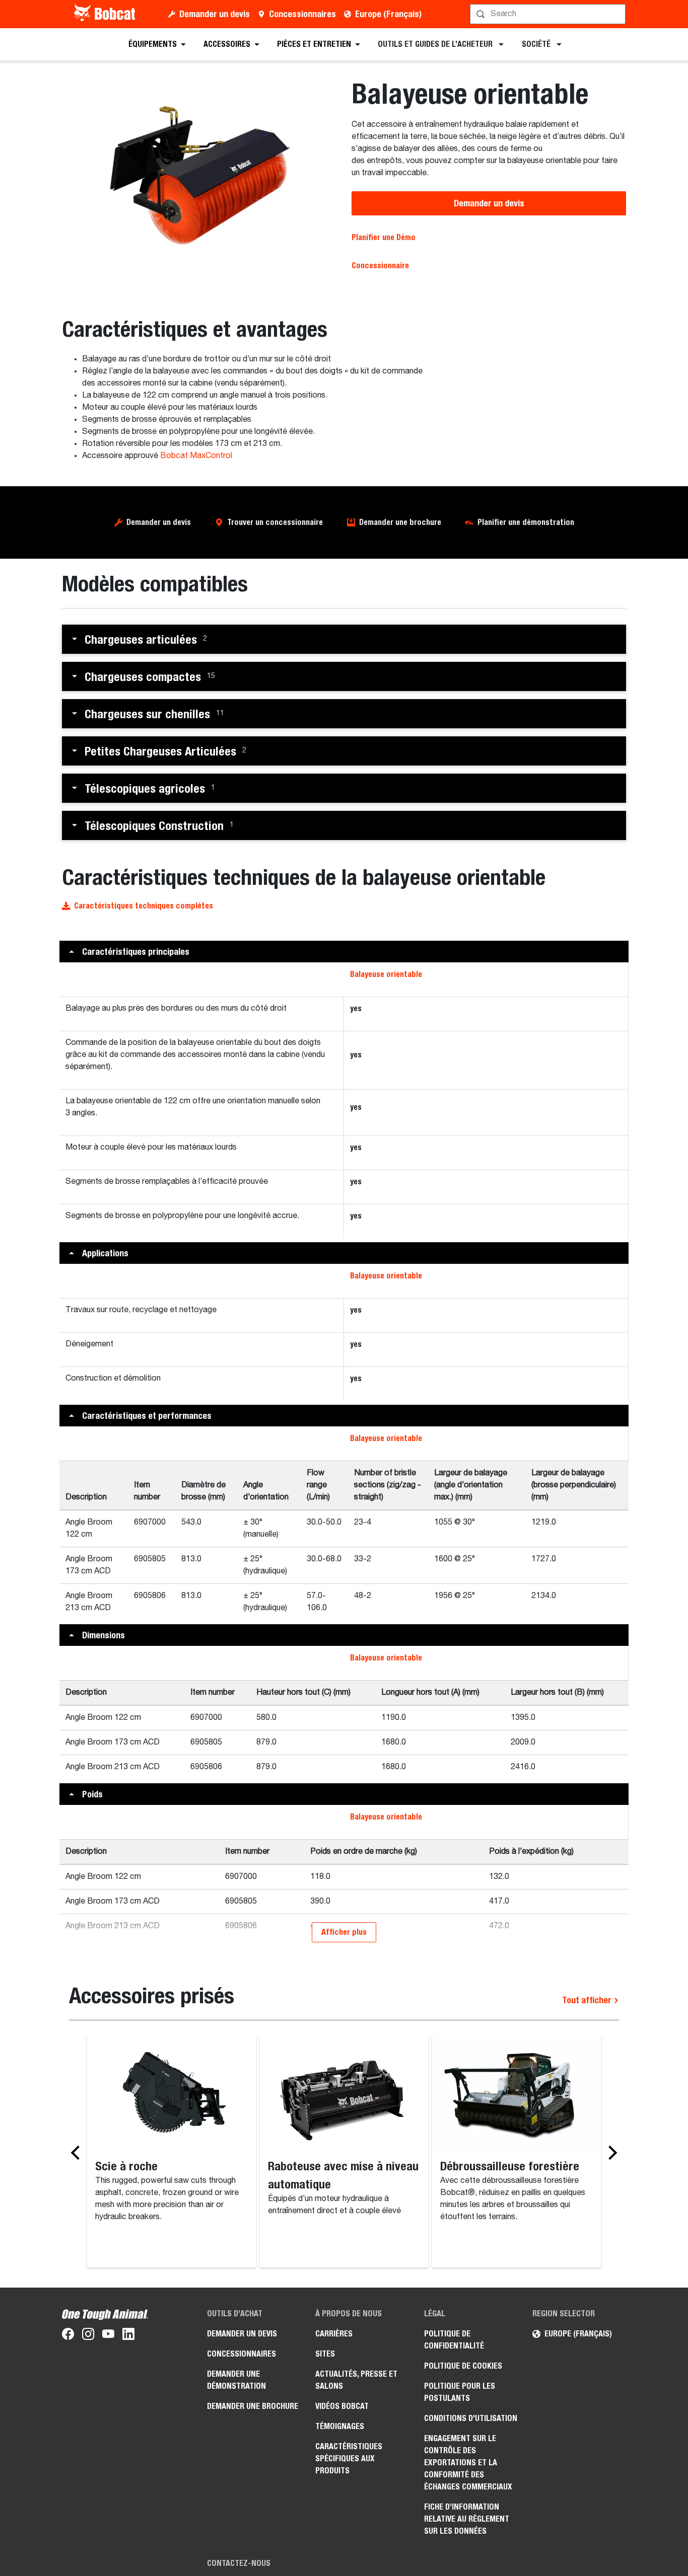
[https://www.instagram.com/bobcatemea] (88, 2336)
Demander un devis (215, 14)
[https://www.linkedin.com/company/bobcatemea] (128, 2336)
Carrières (334, 2334)
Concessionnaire (380, 266)
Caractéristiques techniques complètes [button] (144, 906)
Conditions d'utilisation (471, 2418)
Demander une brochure (400, 522)
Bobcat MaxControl (196, 456)
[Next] (610, 2153)
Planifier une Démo (384, 237)
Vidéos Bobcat (342, 2406)
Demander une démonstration (236, 2380)
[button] (344, 639)
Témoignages (340, 2426)
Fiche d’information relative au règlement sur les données (467, 2519)
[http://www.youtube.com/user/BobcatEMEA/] (108, 2336)
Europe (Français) (388, 14)
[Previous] (78, 2153)
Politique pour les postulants (460, 2392)
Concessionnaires (302, 14)
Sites (325, 2354)
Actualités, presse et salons (356, 2380)
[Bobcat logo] (106, 14)
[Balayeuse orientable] (199, 178)
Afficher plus (344, 1932)
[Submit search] (617, 14)
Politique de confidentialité (454, 2340)
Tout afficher (588, 2000)
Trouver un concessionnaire (275, 522)
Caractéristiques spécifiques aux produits (349, 2458)
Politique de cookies (463, 2366)
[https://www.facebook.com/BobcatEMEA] (68, 2336)
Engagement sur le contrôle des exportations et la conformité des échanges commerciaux (468, 2463)
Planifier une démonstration (526, 522)
